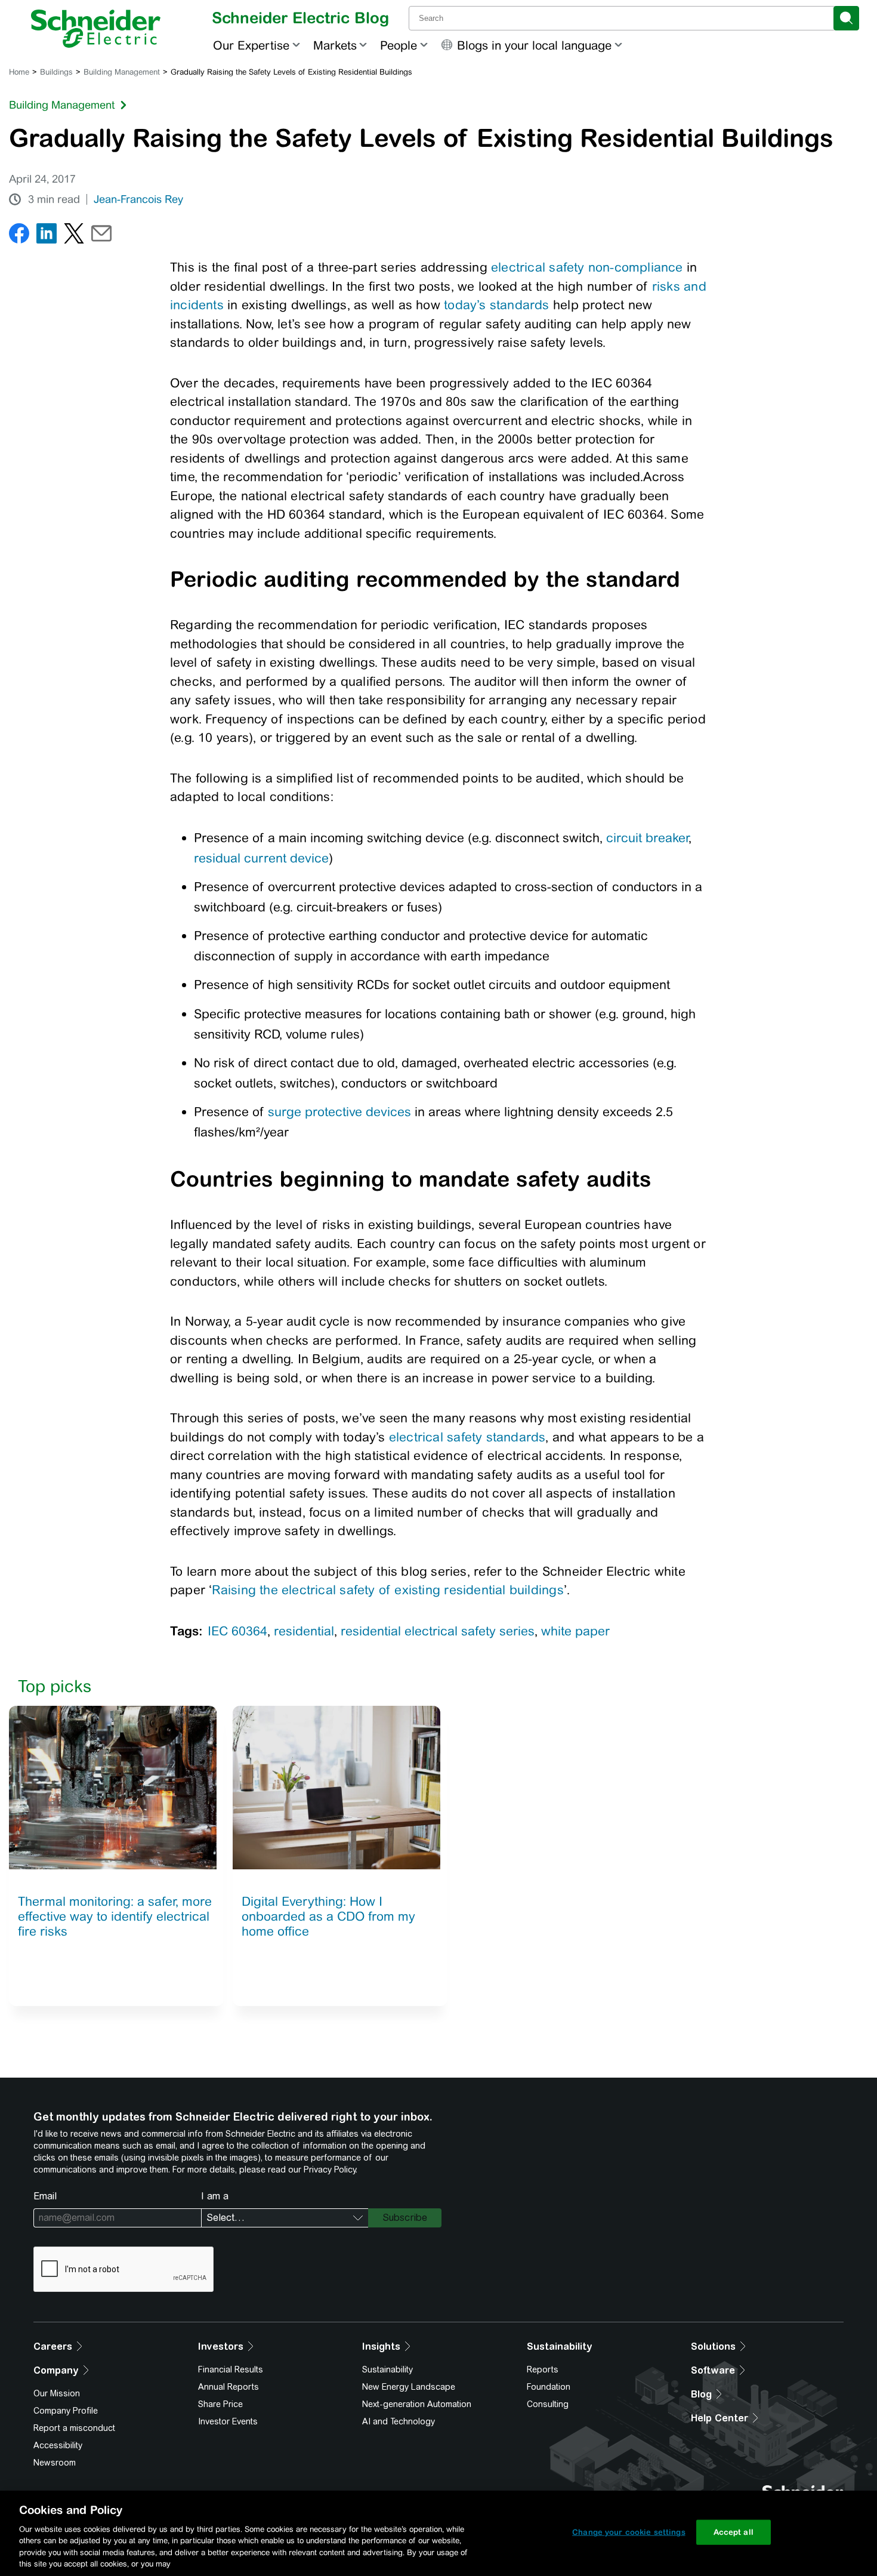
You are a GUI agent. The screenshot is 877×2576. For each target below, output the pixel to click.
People (399, 45)
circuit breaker (647, 838)
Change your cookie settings (629, 2532)
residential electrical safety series (438, 1631)
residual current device (261, 858)
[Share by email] (101, 236)
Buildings (56, 72)
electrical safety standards (467, 1437)
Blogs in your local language (534, 45)
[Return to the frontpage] (96, 29)
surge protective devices (339, 1112)
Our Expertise (251, 45)
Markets (335, 45)
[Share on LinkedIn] (47, 236)
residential (304, 1631)
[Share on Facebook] (19, 236)
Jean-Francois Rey (138, 199)
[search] (846, 18)
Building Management (122, 72)
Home (19, 72)
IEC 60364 (237, 1631)
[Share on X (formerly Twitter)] (74, 236)
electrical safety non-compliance (587, 267)
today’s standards (497, 305)
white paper (575, 1631)
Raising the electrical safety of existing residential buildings (387, 1590)
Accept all (734, 2532)
